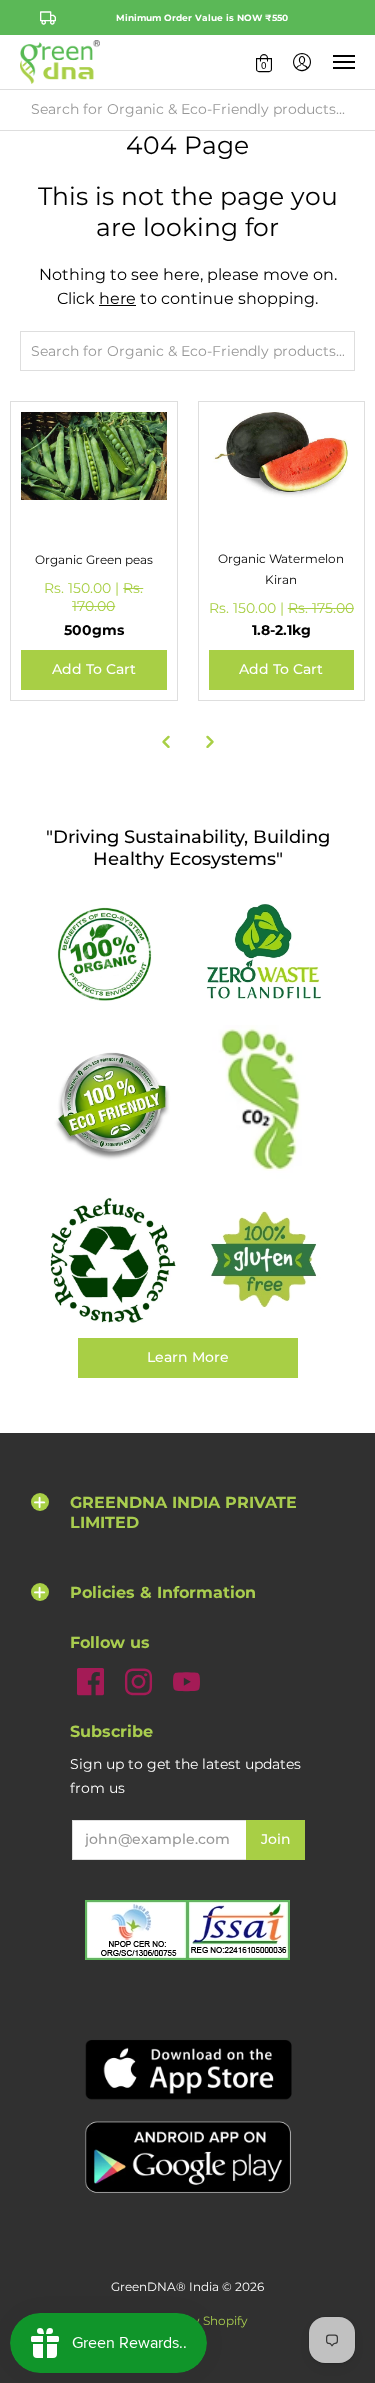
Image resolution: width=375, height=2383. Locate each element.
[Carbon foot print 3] (264, 1104)
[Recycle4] (112, 1261)
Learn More (188, 1357)
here (117, 298)
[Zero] (264, 953)
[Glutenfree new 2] (264, 1260)
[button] (264, 62)
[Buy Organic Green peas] (94, 485)
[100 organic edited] (112, 953)
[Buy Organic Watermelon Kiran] (282, 485)
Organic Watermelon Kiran (281, 569)
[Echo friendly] (112, 1104)
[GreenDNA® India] (60, 62)
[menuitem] (264, 62)
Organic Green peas (94, 559)
